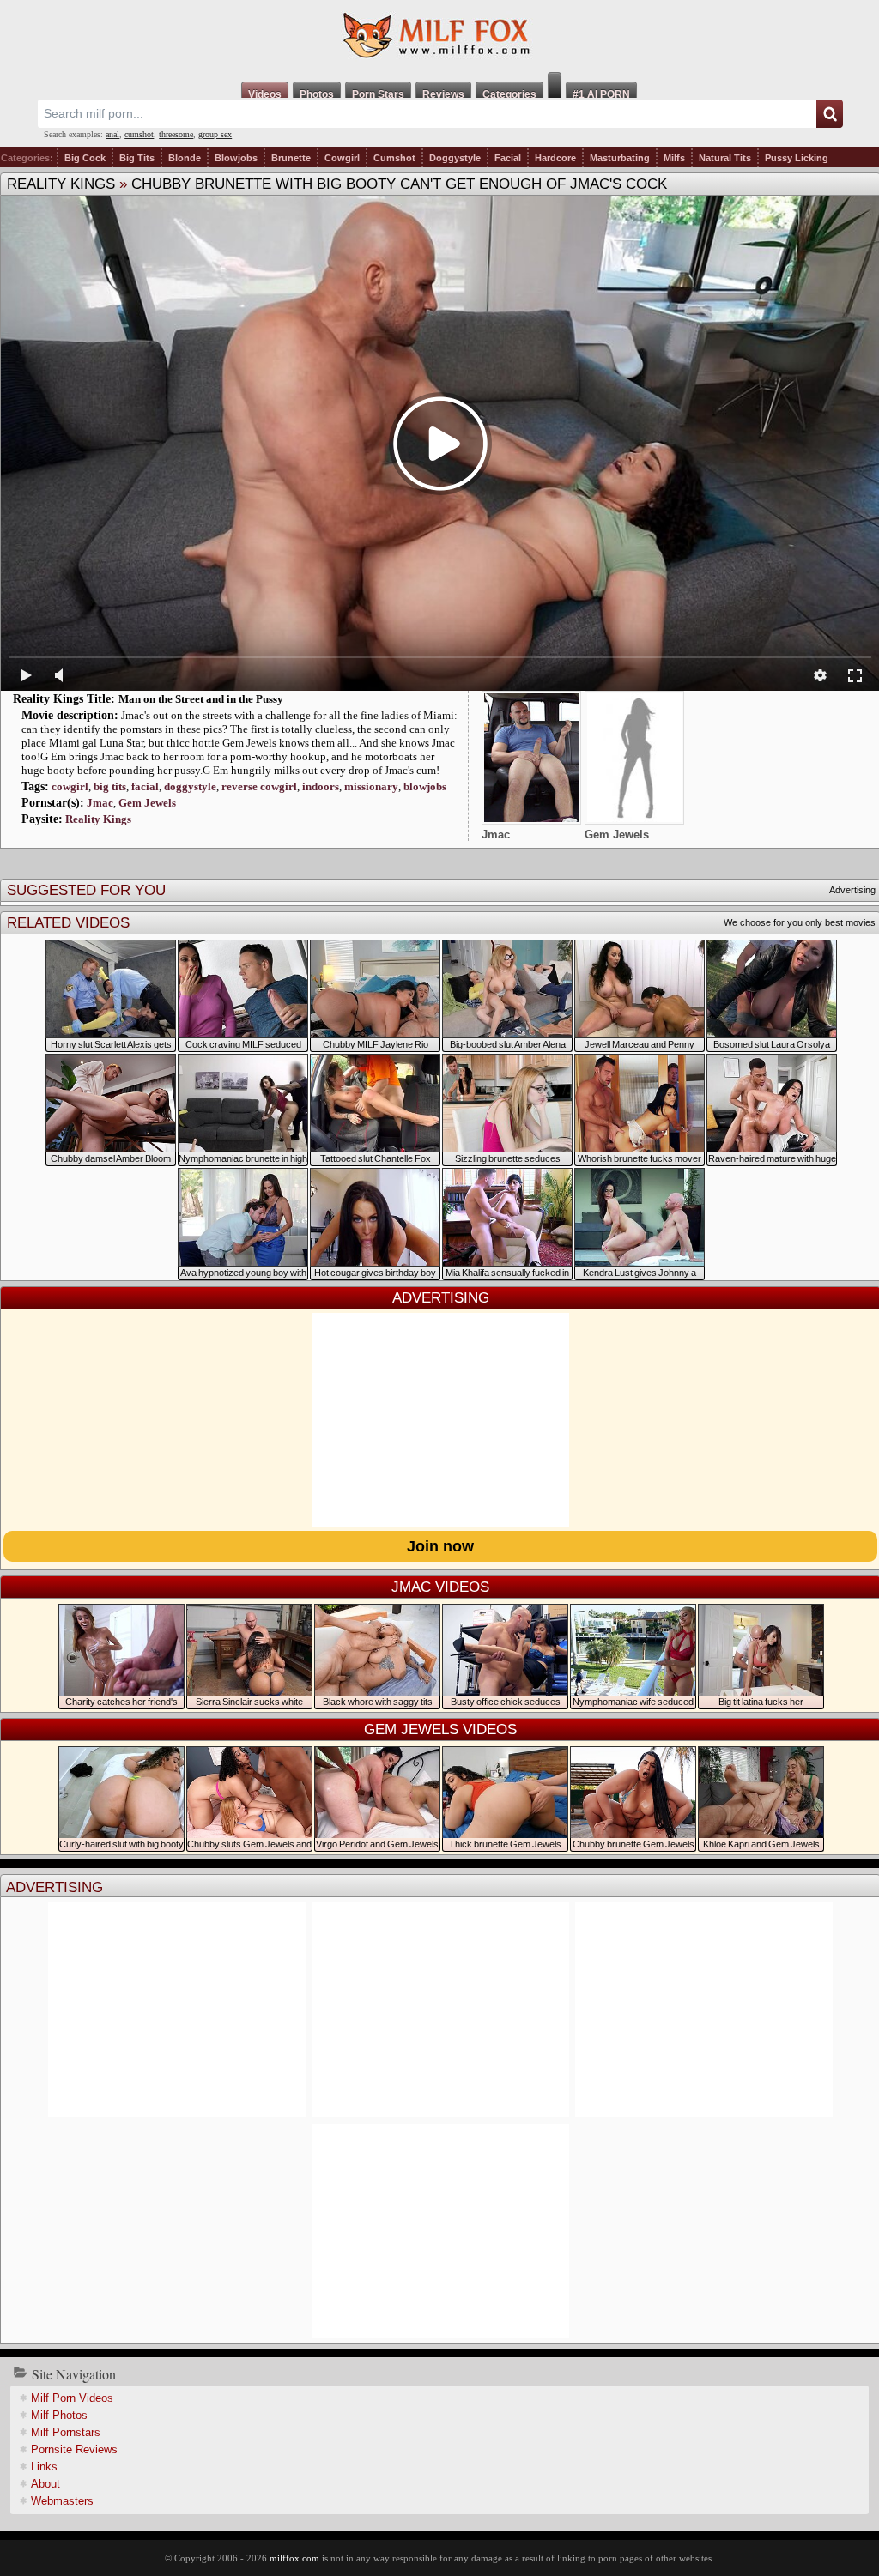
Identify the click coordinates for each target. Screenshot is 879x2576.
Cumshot (394, 158)
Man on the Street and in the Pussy (201, 699)
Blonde (185, 158)
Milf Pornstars (66, 2432)
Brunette (291, 158)
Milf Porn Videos (72, 2398)
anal (112, 134)
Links (44, 2467)
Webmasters (62, 2501)
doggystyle (190, 786)
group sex (215, 134)
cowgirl (70, 786)
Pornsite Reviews (74, 2449)
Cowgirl (342, 158)
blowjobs (425, 786)
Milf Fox (439, 36)
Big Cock (85, 158)
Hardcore (555, 158)
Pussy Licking (797, 158)
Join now (440, 1546)
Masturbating (620, 158)
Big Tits (137, 158)
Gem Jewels (147, 803)
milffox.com (294, 2558)
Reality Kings (61, 184)
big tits (110, 786)
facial (145, 786)
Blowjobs (236, 158)
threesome (176, 134)
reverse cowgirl (259, 786)
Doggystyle (455, 158)
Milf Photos (59, 2415)
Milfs (674, 158)
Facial (508, 158)
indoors (321, 786)
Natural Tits (725, 158)
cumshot (139, 134)
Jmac (100, 803)
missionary (371, 786)
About (45, 2484)
